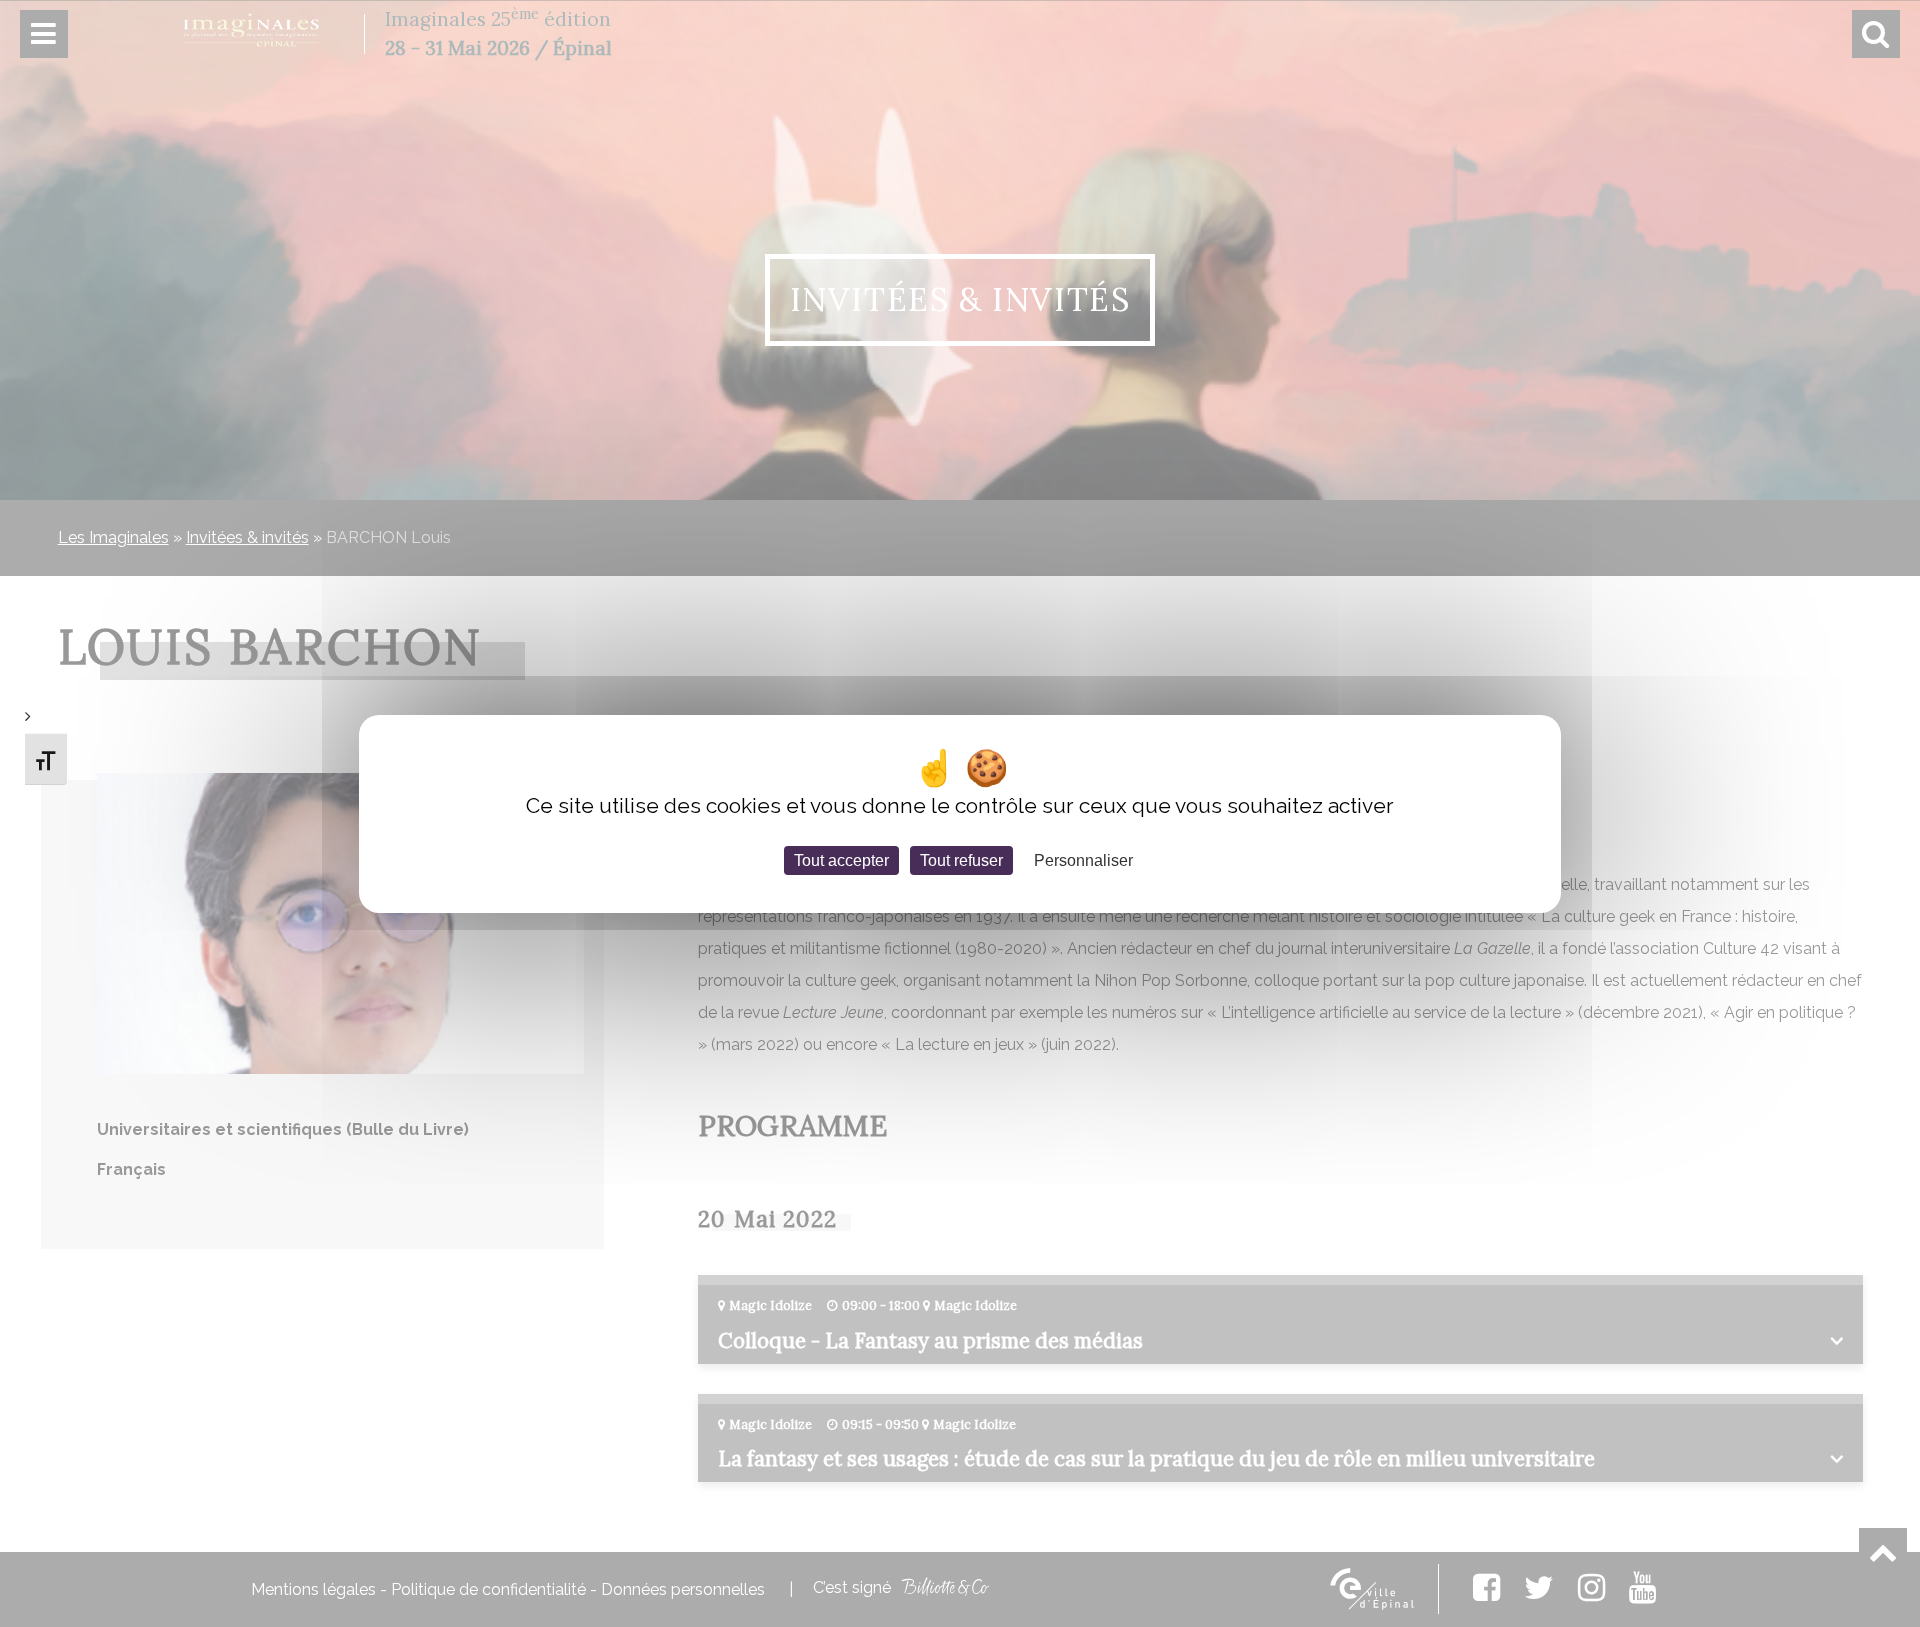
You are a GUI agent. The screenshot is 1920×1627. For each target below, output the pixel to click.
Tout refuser (961, 859)
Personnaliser (1083, 859)
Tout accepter (841, 859)
